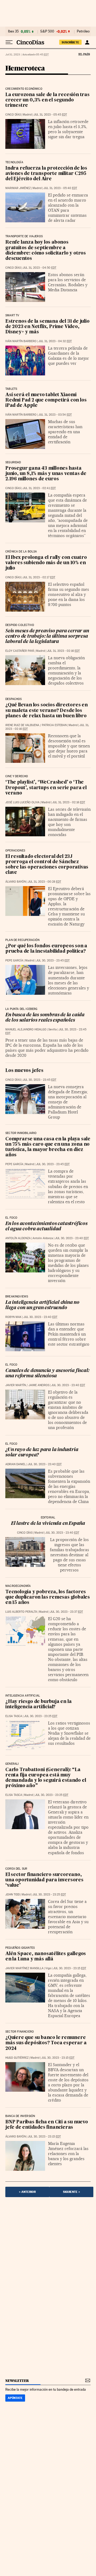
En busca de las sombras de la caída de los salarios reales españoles (45, 1018)
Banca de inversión (20, 2116)
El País (84, 54)
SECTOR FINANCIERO (20, 2032)
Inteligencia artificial (23, 1696)
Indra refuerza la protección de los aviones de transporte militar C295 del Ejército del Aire (46, 174)
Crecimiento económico (24, 89)
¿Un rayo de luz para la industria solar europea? (42, 1453)
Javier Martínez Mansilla (24, 1968)
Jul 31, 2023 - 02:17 (39, 577)
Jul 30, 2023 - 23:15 (70, 1968)
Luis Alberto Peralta (21, 1612)
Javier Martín (16, 1385)
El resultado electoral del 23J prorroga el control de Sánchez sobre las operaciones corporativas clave (47, 865)
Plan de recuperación (23, 940)
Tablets (11, 389)
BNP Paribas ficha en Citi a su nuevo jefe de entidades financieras (47, 2125)
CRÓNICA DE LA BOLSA (21, 552)
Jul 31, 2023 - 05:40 (60, 188)
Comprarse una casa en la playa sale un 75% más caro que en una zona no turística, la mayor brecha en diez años (48, 1147)
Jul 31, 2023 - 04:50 (39, 268)
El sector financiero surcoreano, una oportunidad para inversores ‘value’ (44, 1880)
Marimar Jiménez (18, 188)
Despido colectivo (20, 625)
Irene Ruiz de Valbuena (22, 725)
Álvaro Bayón (16, 882)
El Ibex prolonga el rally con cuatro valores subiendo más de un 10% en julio (46, 563)
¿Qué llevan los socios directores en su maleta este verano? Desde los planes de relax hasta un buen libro (47, 710)
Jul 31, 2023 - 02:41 (39, 488)
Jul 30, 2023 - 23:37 (66, 1612)
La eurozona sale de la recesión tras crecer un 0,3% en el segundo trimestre (47, 100)
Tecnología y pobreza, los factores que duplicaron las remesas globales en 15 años (48, 1597)
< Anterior (27, 2192)
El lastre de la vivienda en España (48, 1524)
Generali (12, 1764)
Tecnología (14, 162)
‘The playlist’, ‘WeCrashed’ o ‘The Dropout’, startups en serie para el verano (46, 788)
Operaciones (15, 851)
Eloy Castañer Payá (20, 651)
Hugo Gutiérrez (17, 2058)
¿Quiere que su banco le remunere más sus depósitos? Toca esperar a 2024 (46, 2043)
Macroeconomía (18, 1586)
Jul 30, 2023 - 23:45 (53, 961)
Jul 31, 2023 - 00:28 (44, 882)
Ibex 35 (13, 31)
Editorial (48, 1518)
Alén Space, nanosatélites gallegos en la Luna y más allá (46, 1957)
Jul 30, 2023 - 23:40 (72, 1238)
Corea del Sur (16, 1869)
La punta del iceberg (21, 1009)
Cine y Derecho (17, 776)
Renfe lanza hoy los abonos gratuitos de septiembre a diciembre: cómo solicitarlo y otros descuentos (46, 250)
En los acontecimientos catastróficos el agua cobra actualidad (46, 1226)
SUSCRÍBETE (70, 42)
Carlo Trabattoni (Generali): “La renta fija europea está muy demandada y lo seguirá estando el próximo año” (46, 1778)
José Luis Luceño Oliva (22, 802)
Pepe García (14, 961)
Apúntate (15, 2398)
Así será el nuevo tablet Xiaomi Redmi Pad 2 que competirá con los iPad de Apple (46, 400)
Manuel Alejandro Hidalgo (26, 1029)
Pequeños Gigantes (20, 1948)
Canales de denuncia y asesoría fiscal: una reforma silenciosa (47, 1373)
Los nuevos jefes (24, 1071)
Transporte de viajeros (24, 236)
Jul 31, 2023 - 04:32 (55, 341)
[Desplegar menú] (9, 42)
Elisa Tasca (14, 1716)
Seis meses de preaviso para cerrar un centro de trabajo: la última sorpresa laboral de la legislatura (47, 636)
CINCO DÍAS (13, 115)
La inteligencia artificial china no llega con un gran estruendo (42, 1305)
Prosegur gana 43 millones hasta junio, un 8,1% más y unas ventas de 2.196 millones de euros (46, 474)
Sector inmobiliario (21, 1133)
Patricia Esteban (54, 725)
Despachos (14, 699)
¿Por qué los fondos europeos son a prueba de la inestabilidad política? (46, 949)
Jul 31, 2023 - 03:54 (55, 415)
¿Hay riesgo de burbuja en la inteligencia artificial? (38, 1704)
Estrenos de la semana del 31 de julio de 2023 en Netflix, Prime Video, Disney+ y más (47, 327)
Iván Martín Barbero (21, 341)
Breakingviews (17, 1297)
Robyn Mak (13, 1317)
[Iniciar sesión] (87, 42)
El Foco (11, 1218)
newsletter (17, 2381)
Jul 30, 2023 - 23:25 (41, 1716)
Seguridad (13, 462)
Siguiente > (71, 2192)
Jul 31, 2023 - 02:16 (63, 651)
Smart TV (12, 316)
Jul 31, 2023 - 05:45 (50, 115)
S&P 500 (47, 31)
